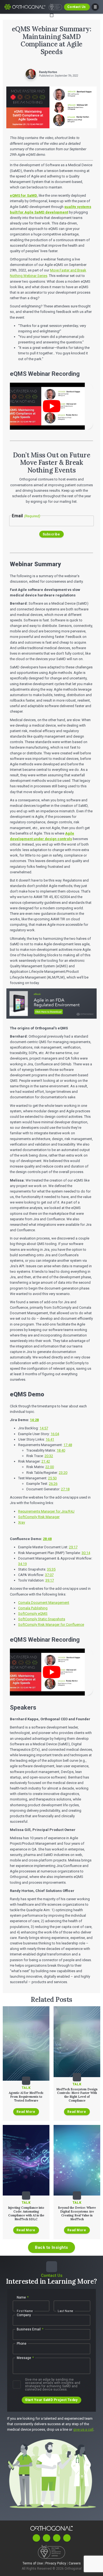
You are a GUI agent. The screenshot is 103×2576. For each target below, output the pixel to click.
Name (23, 2297)
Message (25, 2358)
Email (26, 516)
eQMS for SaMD (23, 195)
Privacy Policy (56, 2563)
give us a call (83, 2429)
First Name (25, 2311)
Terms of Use (33, 2563)
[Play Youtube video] (51, 406)
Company (24, 2315)
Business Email (30, 2329)
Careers (75, 2563)
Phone (22, 2344)
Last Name (66, 2311)
